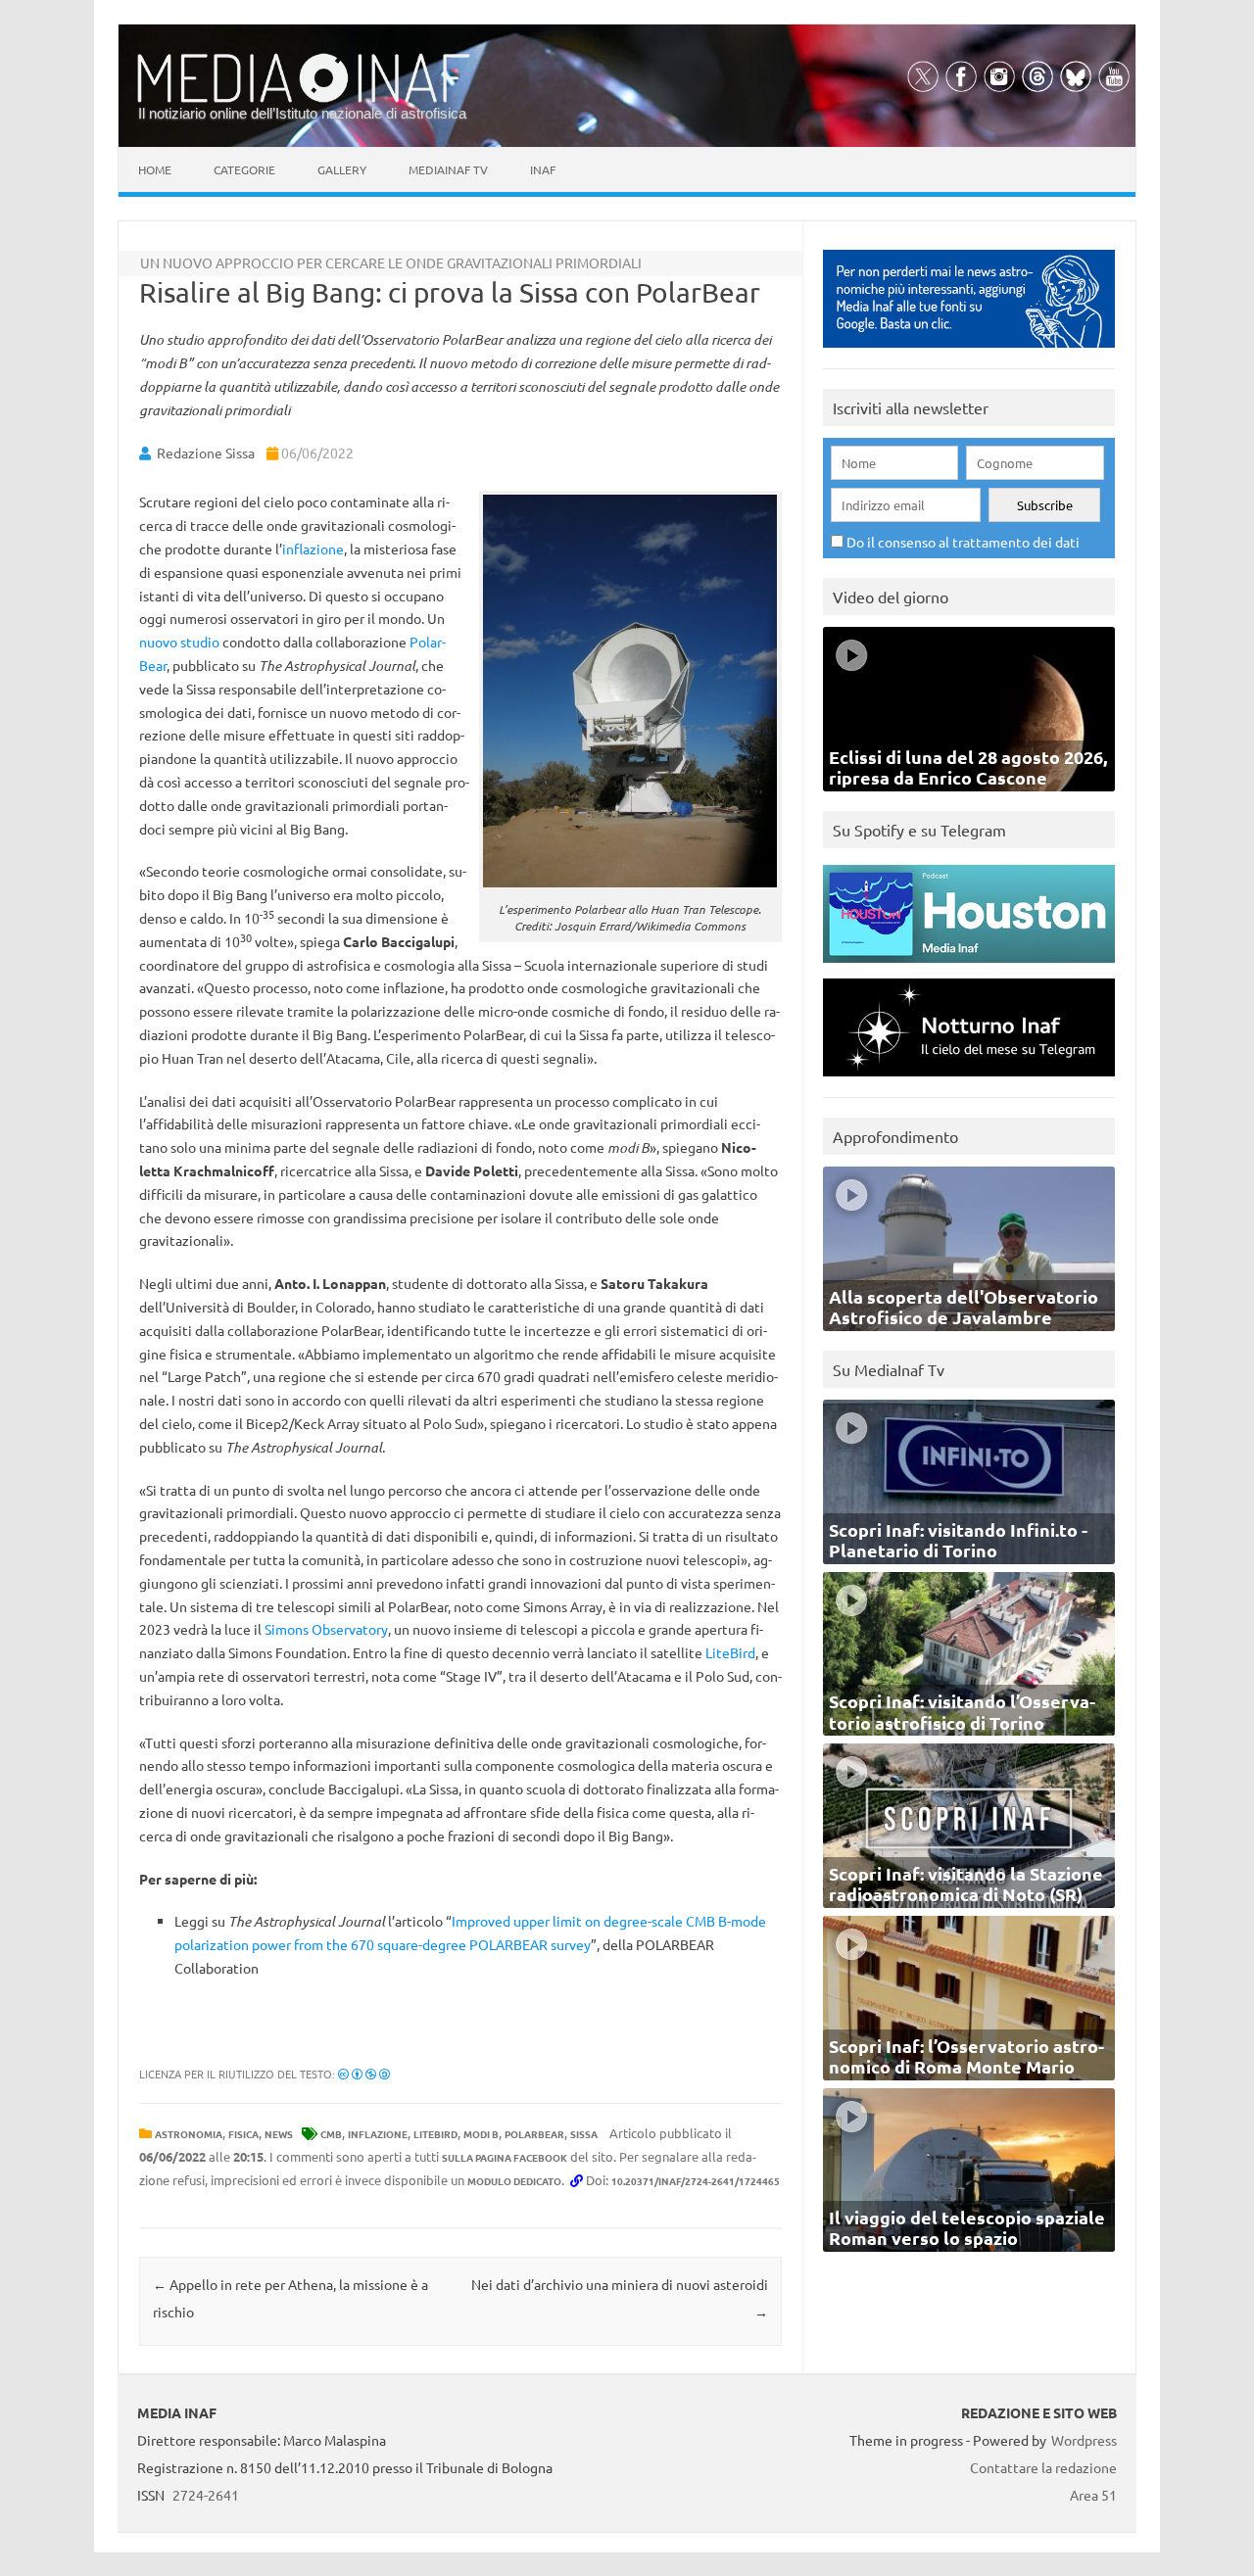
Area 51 (1093, 2495)
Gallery (342, 169)
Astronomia (189, 2134)
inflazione (313, 549)
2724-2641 (206, 2495)
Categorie (244, 169)
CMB (331, 2134)
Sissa (584, 2134)
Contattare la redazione (1043, 2467)
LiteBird (730, 1652)
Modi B (481, 2134)
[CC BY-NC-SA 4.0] (364, 2074)
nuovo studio (179, 642)
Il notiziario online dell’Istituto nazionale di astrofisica (302, 113)
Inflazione (378, 2134)
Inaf (543, 169)
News (279, 2134)
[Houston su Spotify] (969, 967)
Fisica (243, 2134)
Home (155, 169)
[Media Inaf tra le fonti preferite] (969, 352)
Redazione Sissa (206, 453)
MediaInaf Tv (448, 169)
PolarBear (534, 2134)
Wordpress (1084, 2440)
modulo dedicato (514, 2181)
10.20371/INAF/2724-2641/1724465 (696, 2181)
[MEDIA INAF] (304, 99)
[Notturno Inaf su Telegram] (969, 1081)
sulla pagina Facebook (505, 2157)
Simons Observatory (326, 1629)
